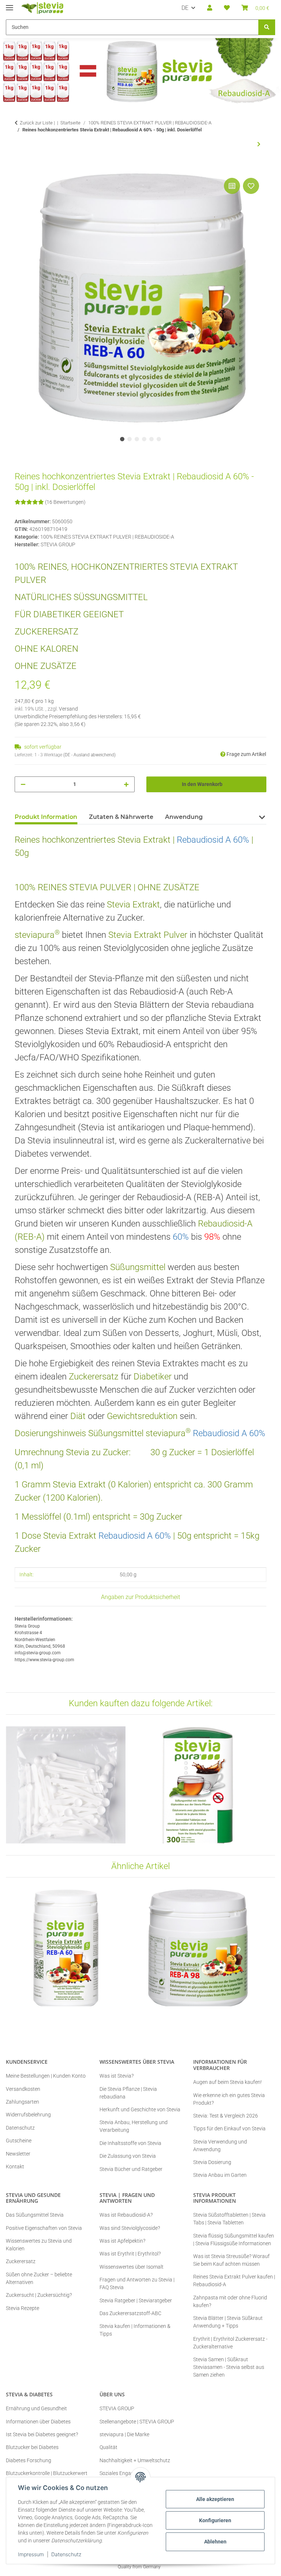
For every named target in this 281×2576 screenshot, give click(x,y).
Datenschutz (66, 2554)
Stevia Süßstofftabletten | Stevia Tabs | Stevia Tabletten (229, 2219)
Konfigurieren (215, 2520)
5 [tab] (151, 439)
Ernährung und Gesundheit (36, 2408)
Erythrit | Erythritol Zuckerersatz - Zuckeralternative (230, 2343)
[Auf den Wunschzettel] (251, 186)
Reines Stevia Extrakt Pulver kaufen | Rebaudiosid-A (234, 2281)
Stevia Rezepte (23, 2308)
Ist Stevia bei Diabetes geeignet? (42, 2434)
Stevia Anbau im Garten (220, 2175)
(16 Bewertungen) (65, 502)
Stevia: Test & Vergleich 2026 (226, 2116)
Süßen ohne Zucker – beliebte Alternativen (39, 2278)
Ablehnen (215, 2542)
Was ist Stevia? (117, 2076)
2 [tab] (130, 439)
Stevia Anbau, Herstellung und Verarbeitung (134, 2126)
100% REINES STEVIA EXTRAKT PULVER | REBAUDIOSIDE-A (107, 537)
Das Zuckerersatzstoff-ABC (130, 2313)
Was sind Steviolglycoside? (130, 2228)
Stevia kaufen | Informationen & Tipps (135, 2330)
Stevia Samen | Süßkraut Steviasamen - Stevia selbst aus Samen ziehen (229, 2367)
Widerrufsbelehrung (28, 2115)
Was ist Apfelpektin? (122, 2241)
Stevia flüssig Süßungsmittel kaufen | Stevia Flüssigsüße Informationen (234, 2240)
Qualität (108, 2447)
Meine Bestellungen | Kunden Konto (46, 2076)
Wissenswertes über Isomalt (132, 2267)
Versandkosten (23, 2089)
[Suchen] (267, 27)
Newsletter (18, 2154)
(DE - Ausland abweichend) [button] (89, 755)
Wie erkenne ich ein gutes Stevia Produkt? (229, 2099)
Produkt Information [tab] (46, 817)
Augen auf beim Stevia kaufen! (227, 2082)
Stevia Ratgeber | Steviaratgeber (136, 2300)
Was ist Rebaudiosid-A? (126, 2215)
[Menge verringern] (23, 784)
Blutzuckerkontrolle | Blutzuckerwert (47, 2473)
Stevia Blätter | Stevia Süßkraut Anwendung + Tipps (228, 2322)
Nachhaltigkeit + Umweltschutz (135, 2460)
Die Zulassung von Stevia (128, 2156)
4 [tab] (144, 439)
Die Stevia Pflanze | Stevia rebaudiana (128, 2093)
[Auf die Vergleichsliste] (232, 186)
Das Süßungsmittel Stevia (35, 2215)
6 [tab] (159, 439)
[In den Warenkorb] (20, 168)
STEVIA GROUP (117, 2408)
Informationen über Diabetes (38, 2422)
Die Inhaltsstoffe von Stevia (130, 2143)
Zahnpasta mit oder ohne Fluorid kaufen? (230, 2301)
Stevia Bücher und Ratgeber (131, 2169)
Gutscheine (19, 2141)
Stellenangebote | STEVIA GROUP (137, 2422)
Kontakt (15, 2167)
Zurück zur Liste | (37, 123)
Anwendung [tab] (184, 817)
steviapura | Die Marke (124, 2434)
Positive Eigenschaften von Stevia (44, 2228)
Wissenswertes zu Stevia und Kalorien (39, 2245)
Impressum (31, 2554)
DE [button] (185, 8)
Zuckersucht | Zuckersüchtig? (39, 2295)
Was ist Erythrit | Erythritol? (130, 2254)
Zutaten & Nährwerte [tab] (121, 817)
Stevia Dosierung (212, 2162)
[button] (210, 8)
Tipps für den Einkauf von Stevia (229, 2128)
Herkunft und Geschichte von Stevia (140, 2109)
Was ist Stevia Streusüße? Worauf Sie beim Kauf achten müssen (231, 2260)
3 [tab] (137, 439)
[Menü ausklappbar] (10, 5)
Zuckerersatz (21, 2261)
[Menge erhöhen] (126, 784)
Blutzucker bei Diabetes (32, 2447)
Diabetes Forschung (29, 2460)
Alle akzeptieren (215, 2499)
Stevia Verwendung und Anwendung (220, 2146)
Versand (68, 709)
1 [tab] (122, 439)
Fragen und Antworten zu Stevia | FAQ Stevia (137, 2283)
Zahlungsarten (23, 2102)
